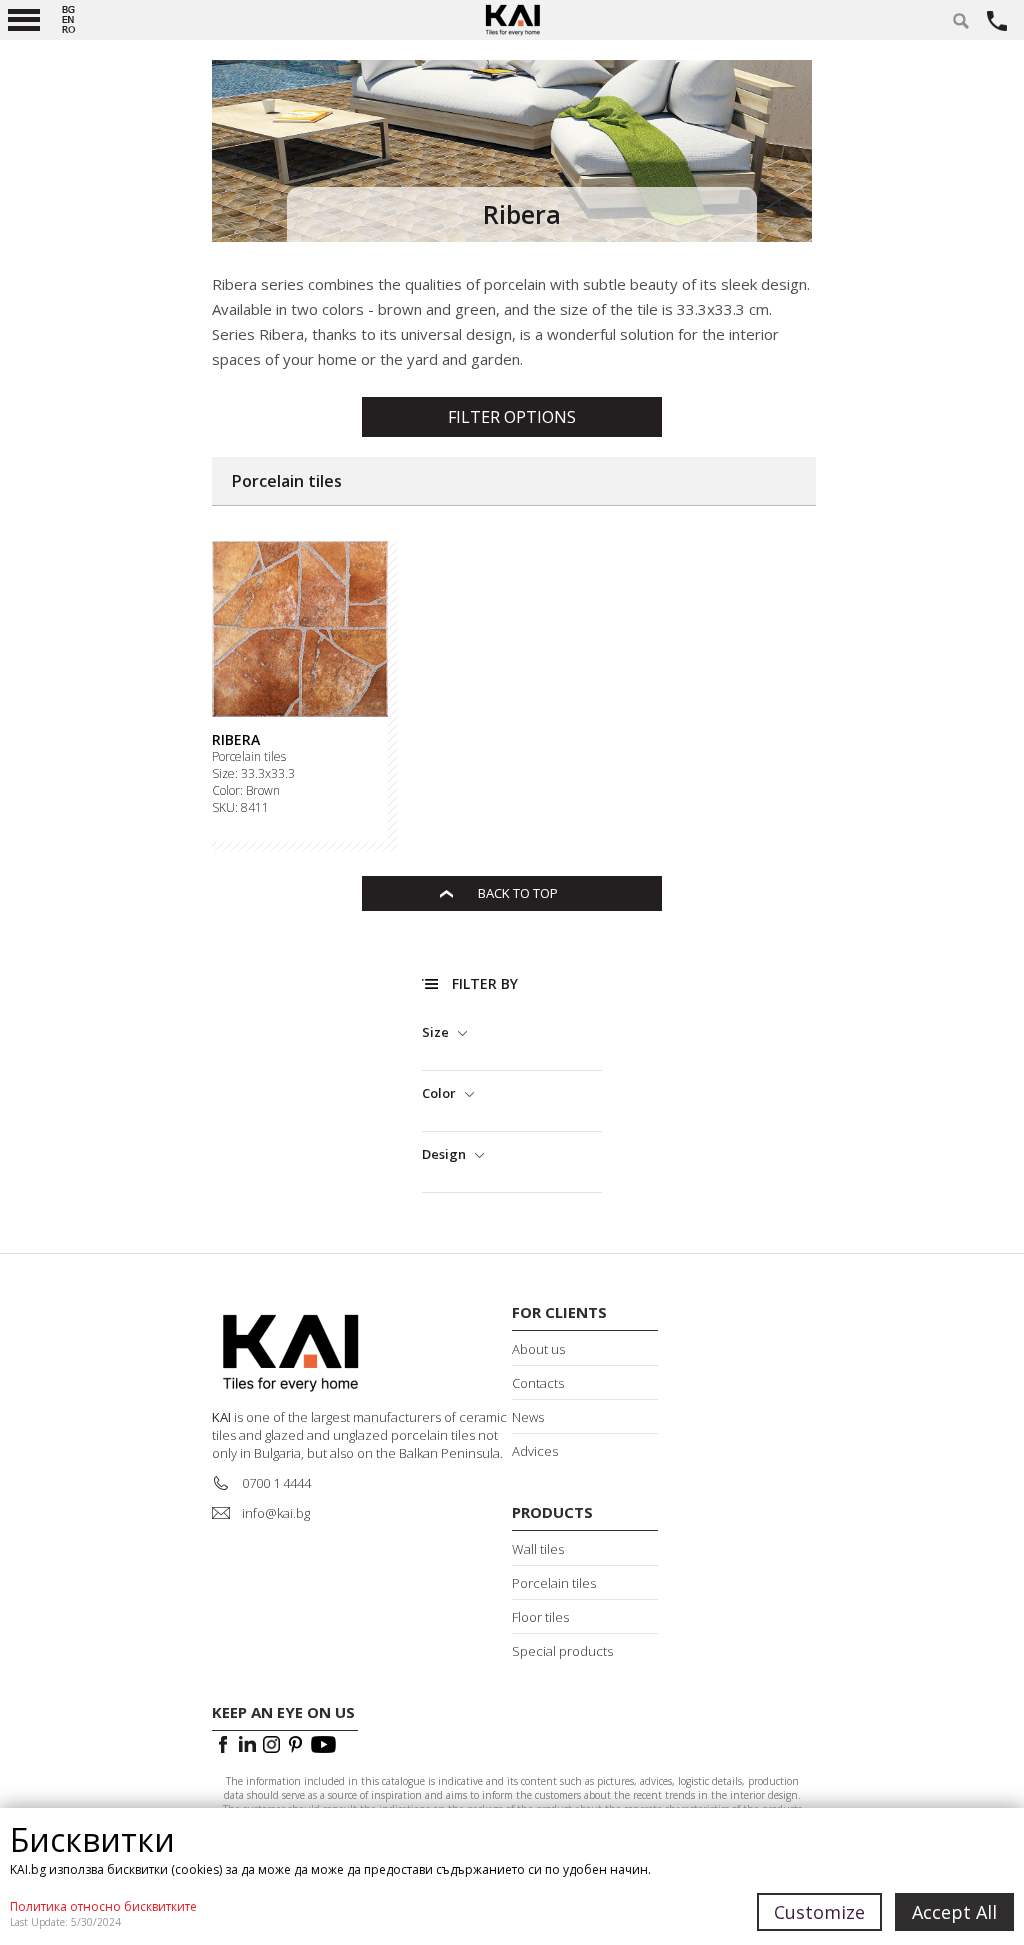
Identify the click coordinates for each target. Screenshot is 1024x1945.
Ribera (236, 740)
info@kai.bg (276, 1513)
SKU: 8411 (240, 808)
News (528, 1417)
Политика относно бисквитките (103, 1906)
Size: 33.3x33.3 (253, 774)
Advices (535, 1451)
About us (538, 1349)
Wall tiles (538, 1549)
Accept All (954, 1912)
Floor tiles (540, 1617)
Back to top (518, 893)
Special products (562, 1651)
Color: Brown (246, 791)
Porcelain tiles (249, 757)
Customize (819, 1912)
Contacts (538, 1383)
